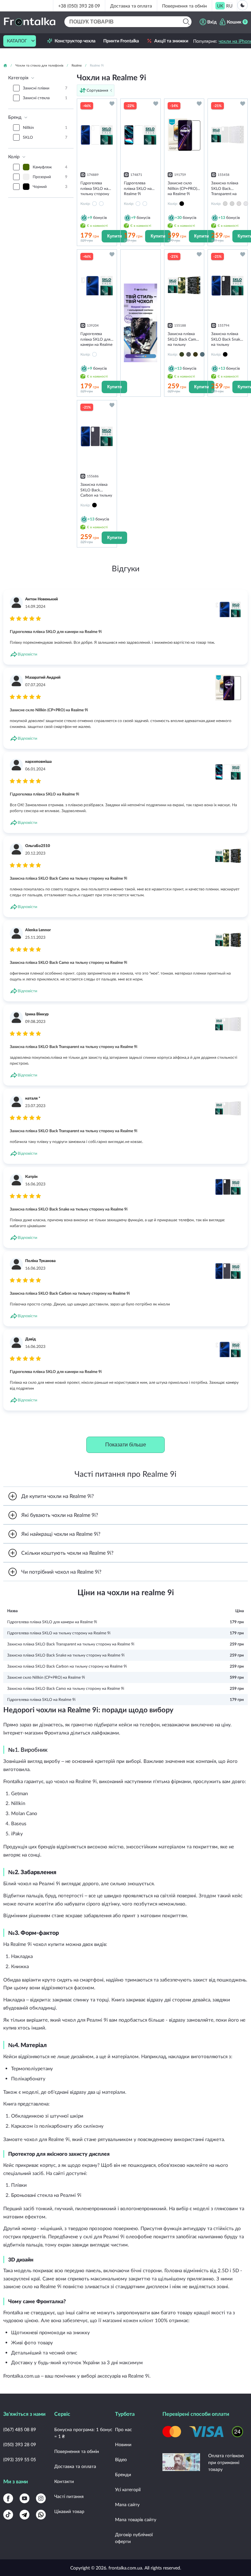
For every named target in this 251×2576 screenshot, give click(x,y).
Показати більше (126, 1445)
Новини (123, 2444)
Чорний (50, 186)
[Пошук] (186, 22)
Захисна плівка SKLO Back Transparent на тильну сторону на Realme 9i (71, 1644)
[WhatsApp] (41, 2515)
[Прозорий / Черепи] (232, 204)
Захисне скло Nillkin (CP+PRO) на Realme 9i (46, 1677)
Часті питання (69, 2496)
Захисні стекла (45, 98)
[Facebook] (8, 2498)
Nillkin (45, 127)
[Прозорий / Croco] (246, 204)
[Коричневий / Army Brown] (195, 354)
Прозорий (50, 177)
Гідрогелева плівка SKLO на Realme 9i (41, 1699)
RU (229, 6)
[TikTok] (8, 2515)
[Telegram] (25, 2515)
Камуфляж (50, 167)
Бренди (123, 2474)
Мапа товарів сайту (136, 2519)
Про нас (124, 2429)
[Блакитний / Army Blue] (202, 354)
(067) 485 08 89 (20, 2429)
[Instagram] (41, 2498)
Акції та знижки (171, 41)
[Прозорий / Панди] (239, 204)
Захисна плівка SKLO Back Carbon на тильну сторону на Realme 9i (67, 1666)
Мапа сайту (127, 2504)
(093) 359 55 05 (20, 2459)
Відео (121, 2459)
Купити (115, 236)
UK (220, 6)
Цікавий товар (69, 2511)
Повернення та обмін (184, 6)
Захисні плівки (45, 88)
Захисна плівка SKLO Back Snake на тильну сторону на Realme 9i (66, 1655)
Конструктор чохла (75, 41)
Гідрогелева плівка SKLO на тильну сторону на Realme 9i (59, 1633)
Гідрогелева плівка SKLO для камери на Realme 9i (52, 1622)
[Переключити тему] (243, 5)
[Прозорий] (101, 204)
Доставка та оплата (131, 6)
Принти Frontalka (121, 41)
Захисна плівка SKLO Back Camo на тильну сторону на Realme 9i (66, 1688)
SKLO (45, 137)
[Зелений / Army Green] (182, 354)
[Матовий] (94, 204)
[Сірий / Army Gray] (189, 354)
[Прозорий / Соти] (225, 204)
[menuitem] (220, 6)
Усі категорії (128, 2489)
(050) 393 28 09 (20, 2444)
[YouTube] (25, 2498)
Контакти (64, 2481)
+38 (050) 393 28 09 (79, 6)
